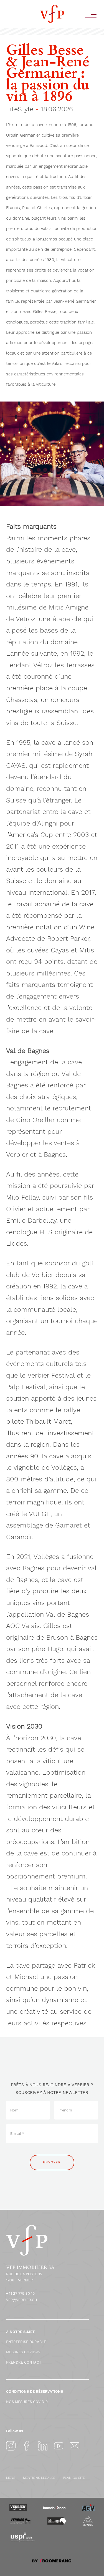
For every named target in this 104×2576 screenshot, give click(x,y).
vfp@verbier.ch (22, 2300)
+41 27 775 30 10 (20, 2293)
